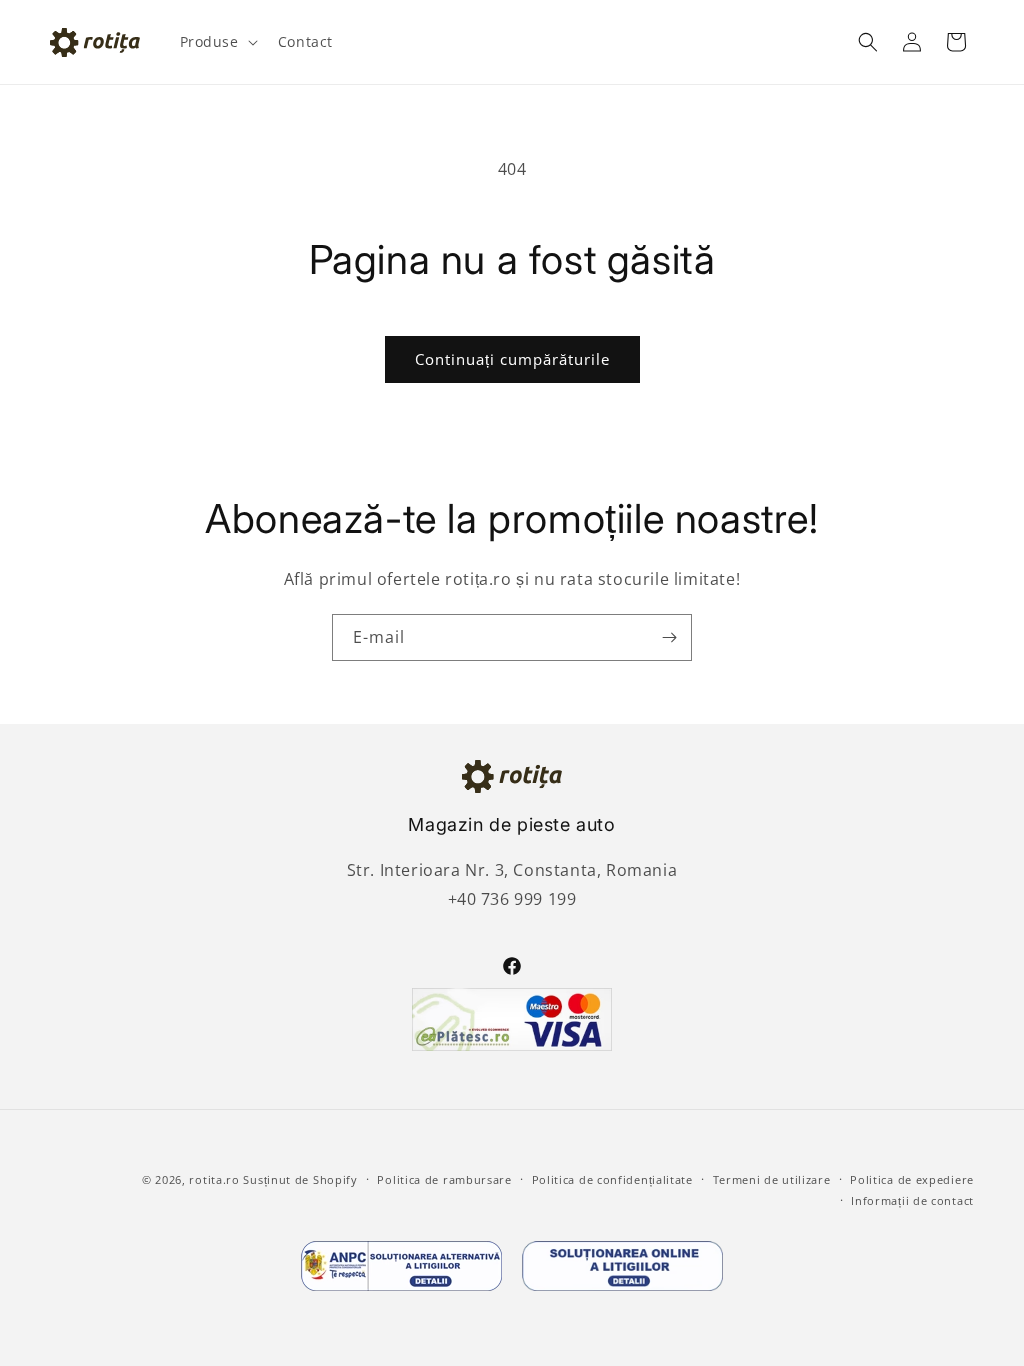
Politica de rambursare (444, 1179)
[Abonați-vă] (669, 637)
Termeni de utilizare (772, 1179)
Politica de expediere (912, 1179)
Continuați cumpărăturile (512, 359)
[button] (217, 42)
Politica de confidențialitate (612, 1179)
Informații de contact (912, 1200)
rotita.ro (214, 1179)
